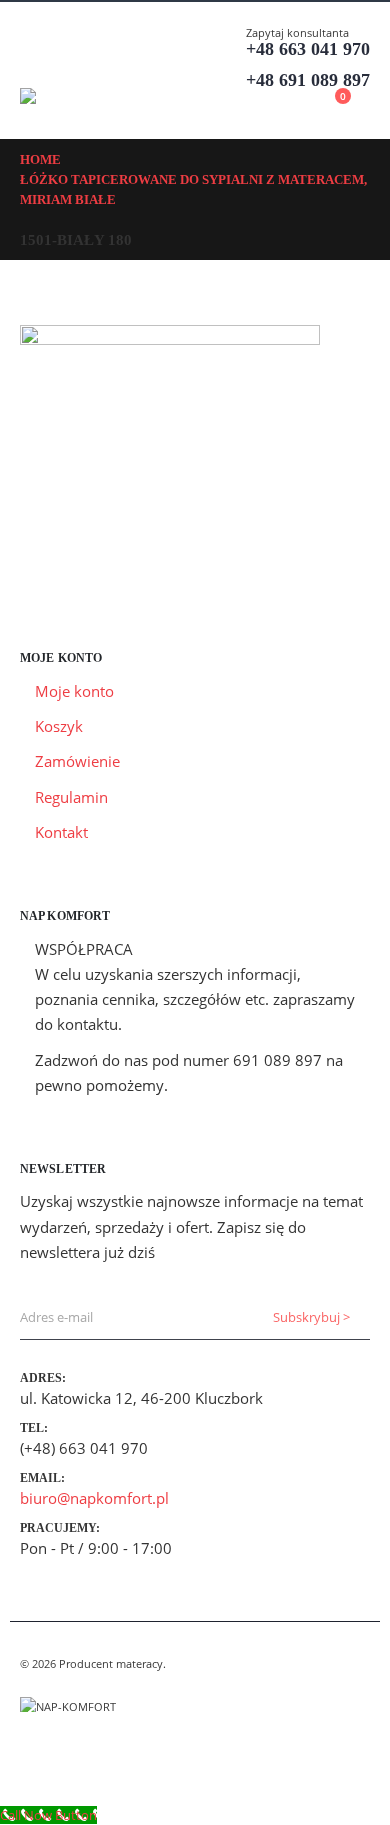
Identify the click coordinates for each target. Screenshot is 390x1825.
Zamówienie (77, 761)
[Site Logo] (75, 96)
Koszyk (59, 726)
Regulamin (71, 797)
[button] (38, 63)
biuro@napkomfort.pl (94, 1498)
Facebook (37, 1756)
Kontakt (61, 832)
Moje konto (74, 691)
